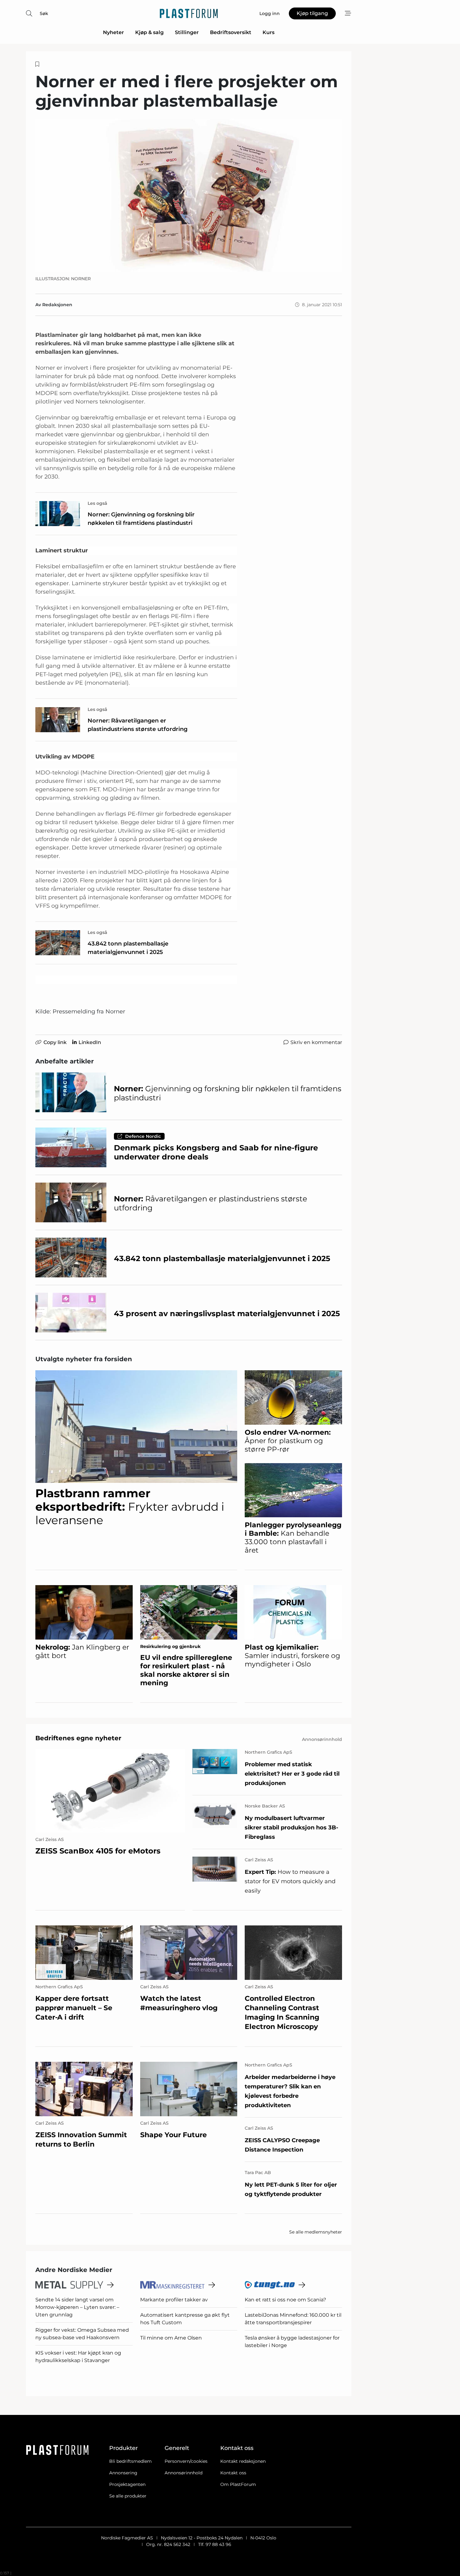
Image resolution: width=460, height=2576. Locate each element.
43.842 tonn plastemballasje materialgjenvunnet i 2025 (128, 948)
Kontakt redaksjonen (243, 2461)
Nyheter (113, 32)
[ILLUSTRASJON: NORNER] (189, 195)
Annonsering (123, 2473)
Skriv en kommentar (316, 1042)
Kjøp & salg (149, 32)
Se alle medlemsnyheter (316, 2232)
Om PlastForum (238, 2484)
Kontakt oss (233, 2473)
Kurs (268, 32)
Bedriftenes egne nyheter (78, 1738)
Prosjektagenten (127, 2484)
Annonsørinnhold (184, 2473)
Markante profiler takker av (174, 2300)
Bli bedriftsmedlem (130, 2461)
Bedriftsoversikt (231, 32)
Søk (44, 13)
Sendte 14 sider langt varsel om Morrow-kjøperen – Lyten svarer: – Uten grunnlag (77, 2307)
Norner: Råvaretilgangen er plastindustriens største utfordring (138, 725)
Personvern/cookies (186, 2461)
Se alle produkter (128, 2496)
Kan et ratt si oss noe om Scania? (285, 2300)
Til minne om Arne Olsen (171, 2338)
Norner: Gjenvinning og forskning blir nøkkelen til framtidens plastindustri (141, 519)
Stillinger (187, 32)
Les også (97, 503)
